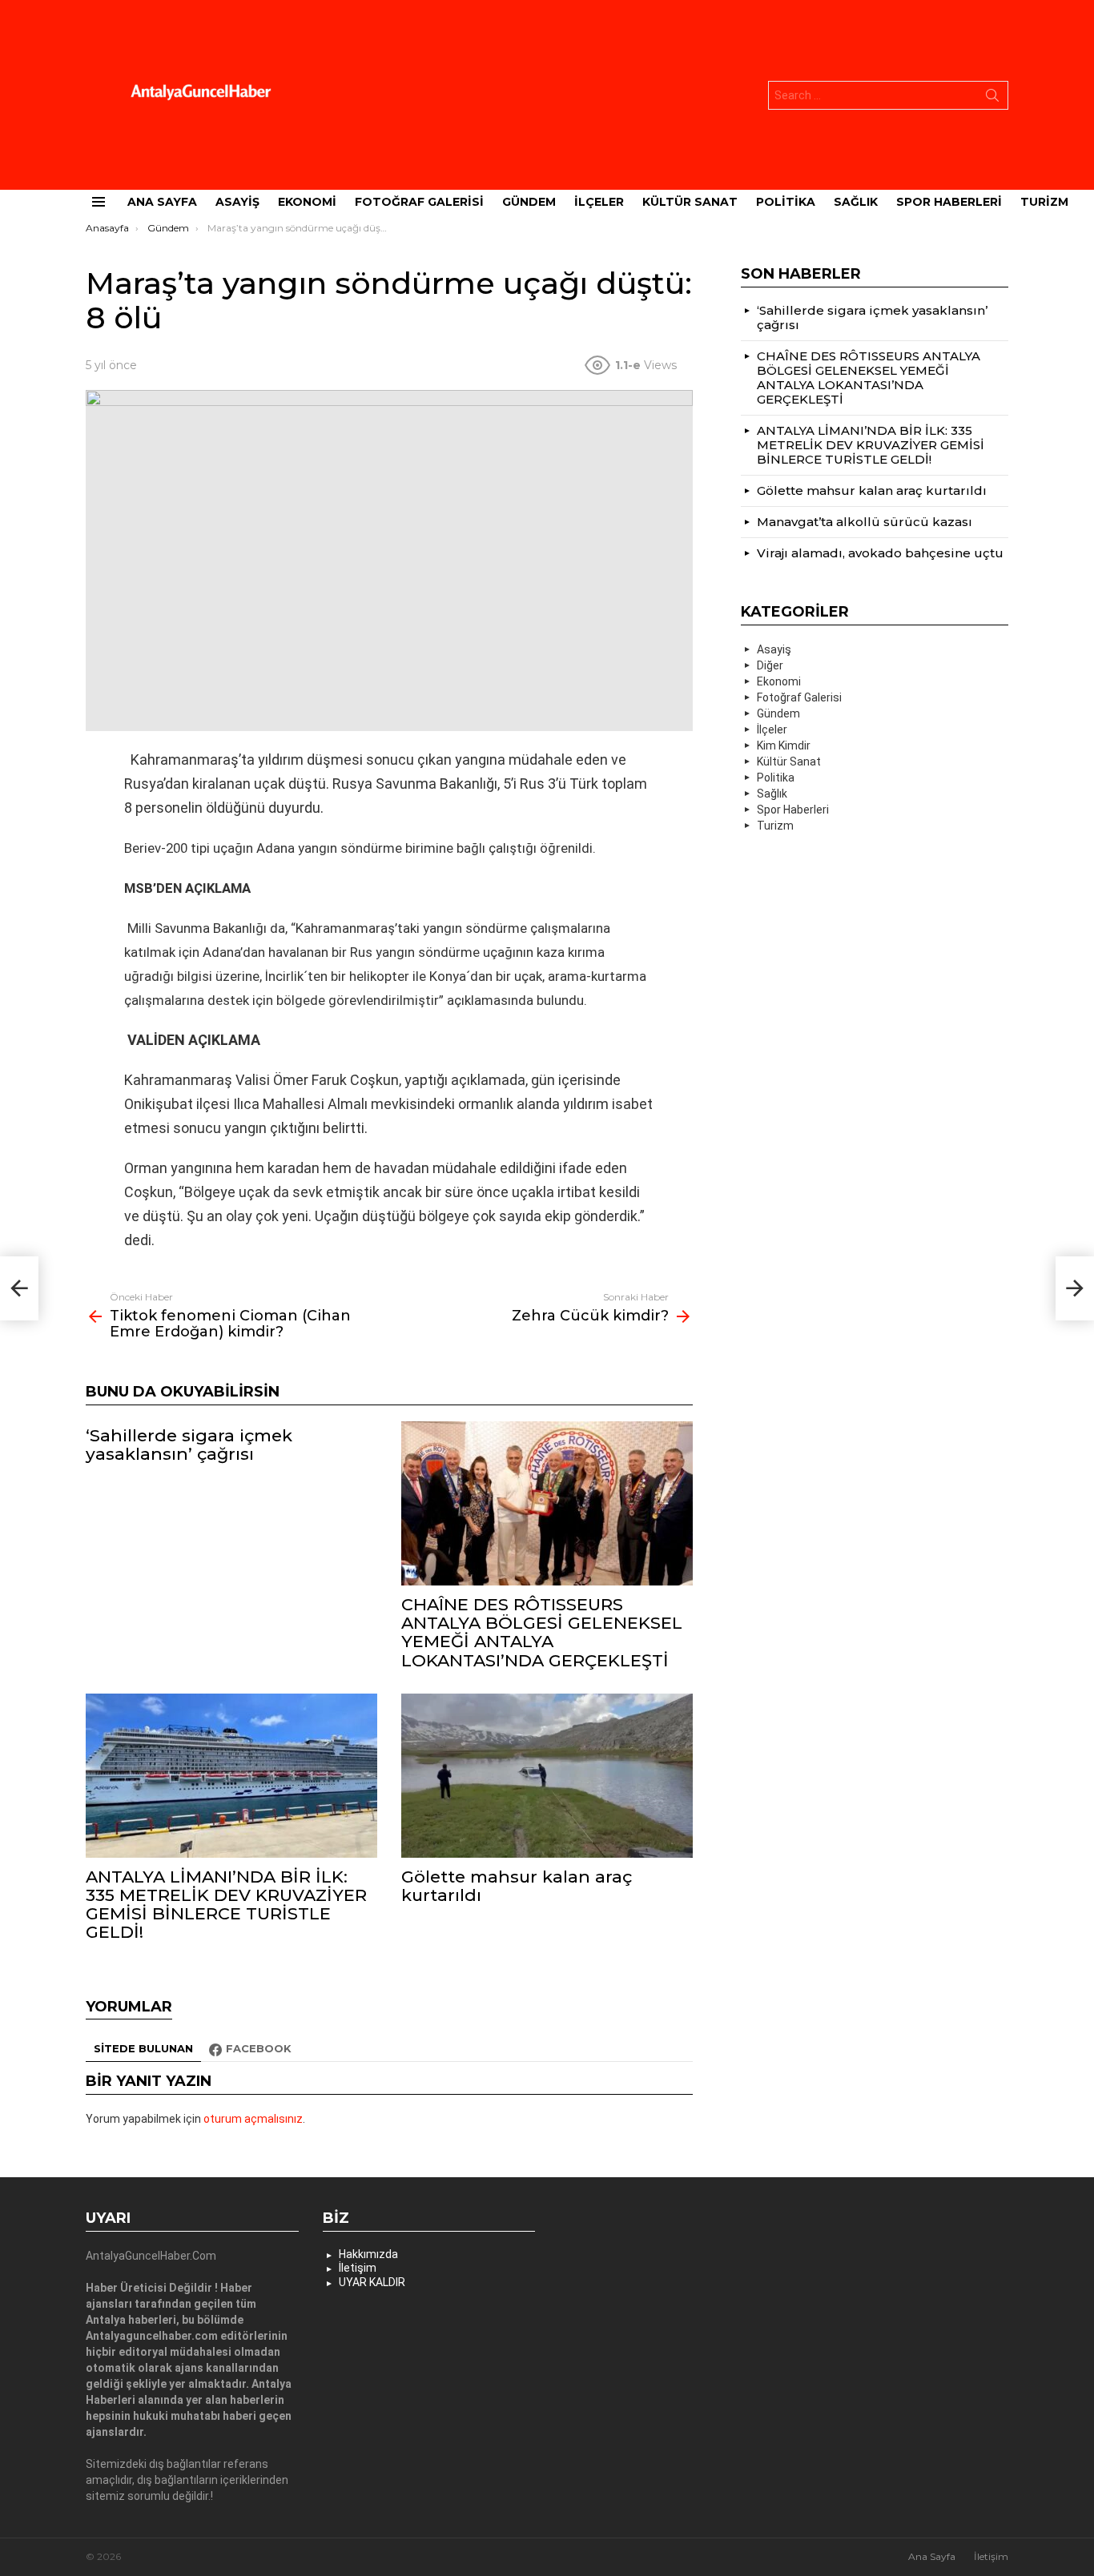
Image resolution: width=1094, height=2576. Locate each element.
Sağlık (856, 202)
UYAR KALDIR (372, 2282)
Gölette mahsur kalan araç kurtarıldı (517, 1886)
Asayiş (237, 202)
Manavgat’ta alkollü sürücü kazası (865, 522)
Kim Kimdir (784, 745)
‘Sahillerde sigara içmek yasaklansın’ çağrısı (189, 1445)
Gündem (529, 202)
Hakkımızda (368, 2254)
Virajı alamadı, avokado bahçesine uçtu (880, 553)
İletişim (358, 2268)
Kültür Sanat (690, 202)
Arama (992, 98)
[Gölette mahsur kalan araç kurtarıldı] (547, 1776)
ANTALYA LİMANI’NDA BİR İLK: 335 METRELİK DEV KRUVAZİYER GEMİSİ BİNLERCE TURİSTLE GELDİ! (226, 1905)
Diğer (770, 665)
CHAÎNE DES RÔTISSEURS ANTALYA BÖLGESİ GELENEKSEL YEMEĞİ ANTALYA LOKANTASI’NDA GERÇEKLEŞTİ (542, 1632)
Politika (786, 202)
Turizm (1044, 202)
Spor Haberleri (949, 202)
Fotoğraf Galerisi (419, 202)
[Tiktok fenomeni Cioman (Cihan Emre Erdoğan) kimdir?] (19, 1288)
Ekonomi (307, 202)
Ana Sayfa (162, 202)
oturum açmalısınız (253, 2119)
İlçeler (599, 202)
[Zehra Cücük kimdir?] (1075, 1288)
